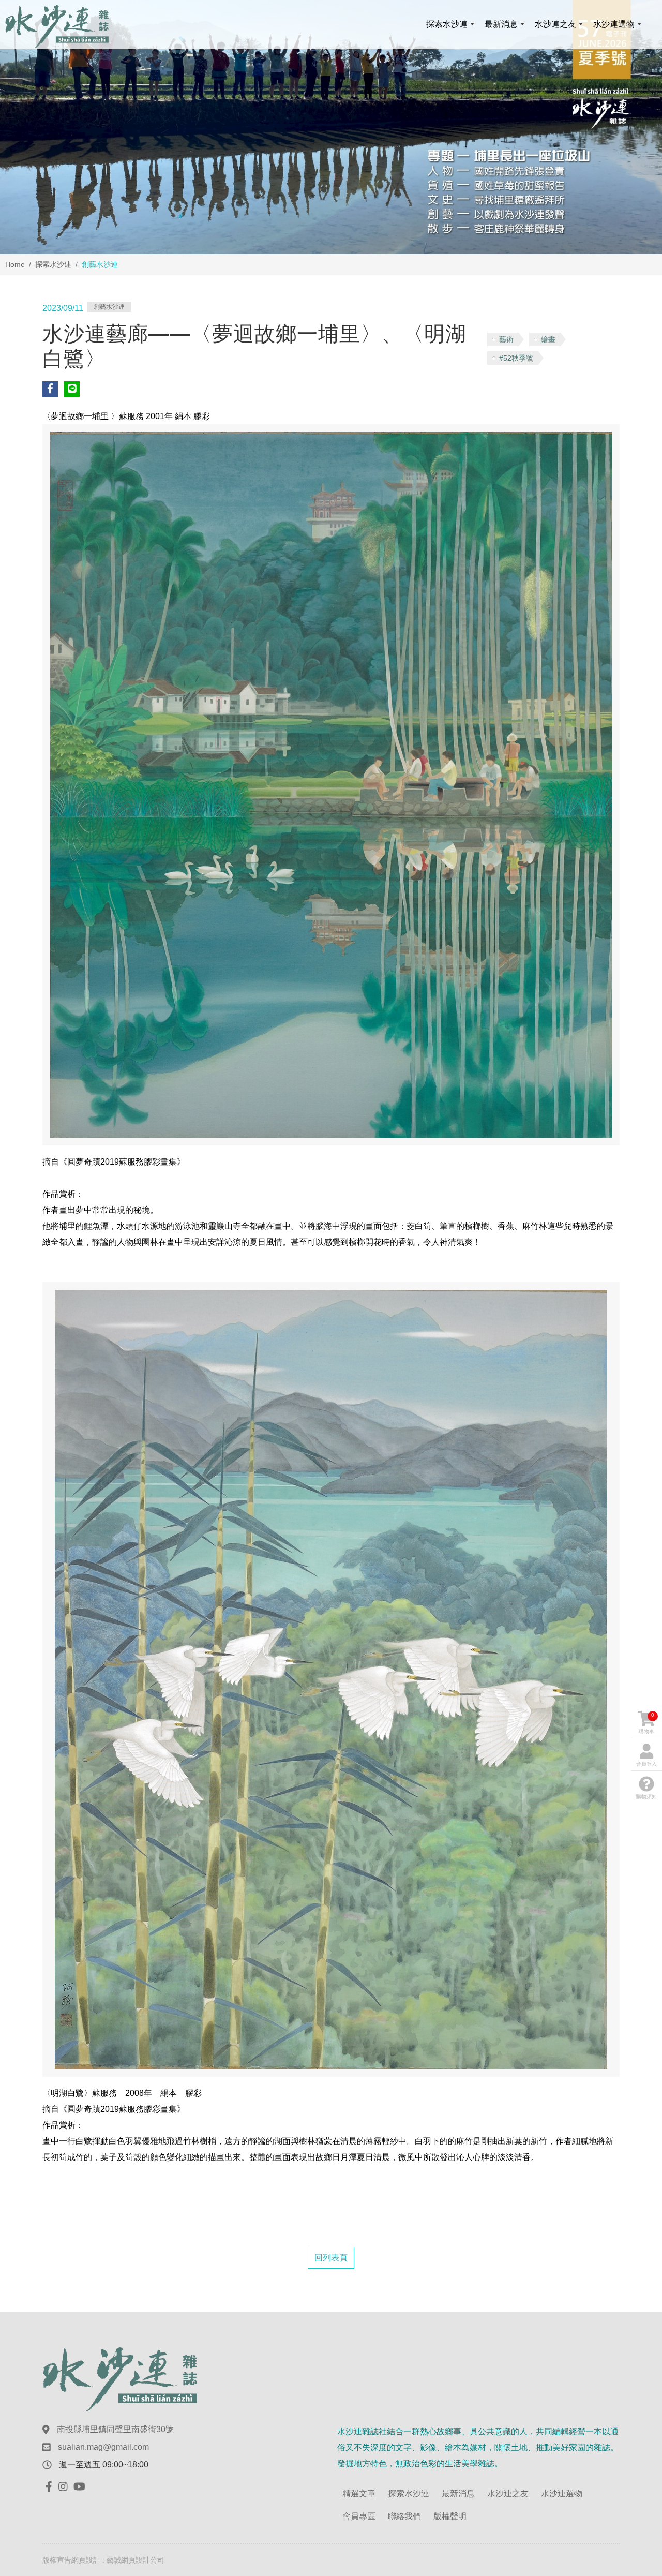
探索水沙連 (53, 264)
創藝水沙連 (109, 307)
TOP (636, 2228)
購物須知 (646, 1797)
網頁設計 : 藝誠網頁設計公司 (118, 2560)
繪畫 (548, 339)
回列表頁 (331, 2258)
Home (15, 264)
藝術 (506, 339)
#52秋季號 (516, 358)
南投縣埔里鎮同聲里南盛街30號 (115, 2429)
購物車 (646, 1723)
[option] (331, 127)
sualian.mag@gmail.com (103, 2447)
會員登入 (646, 1764)
